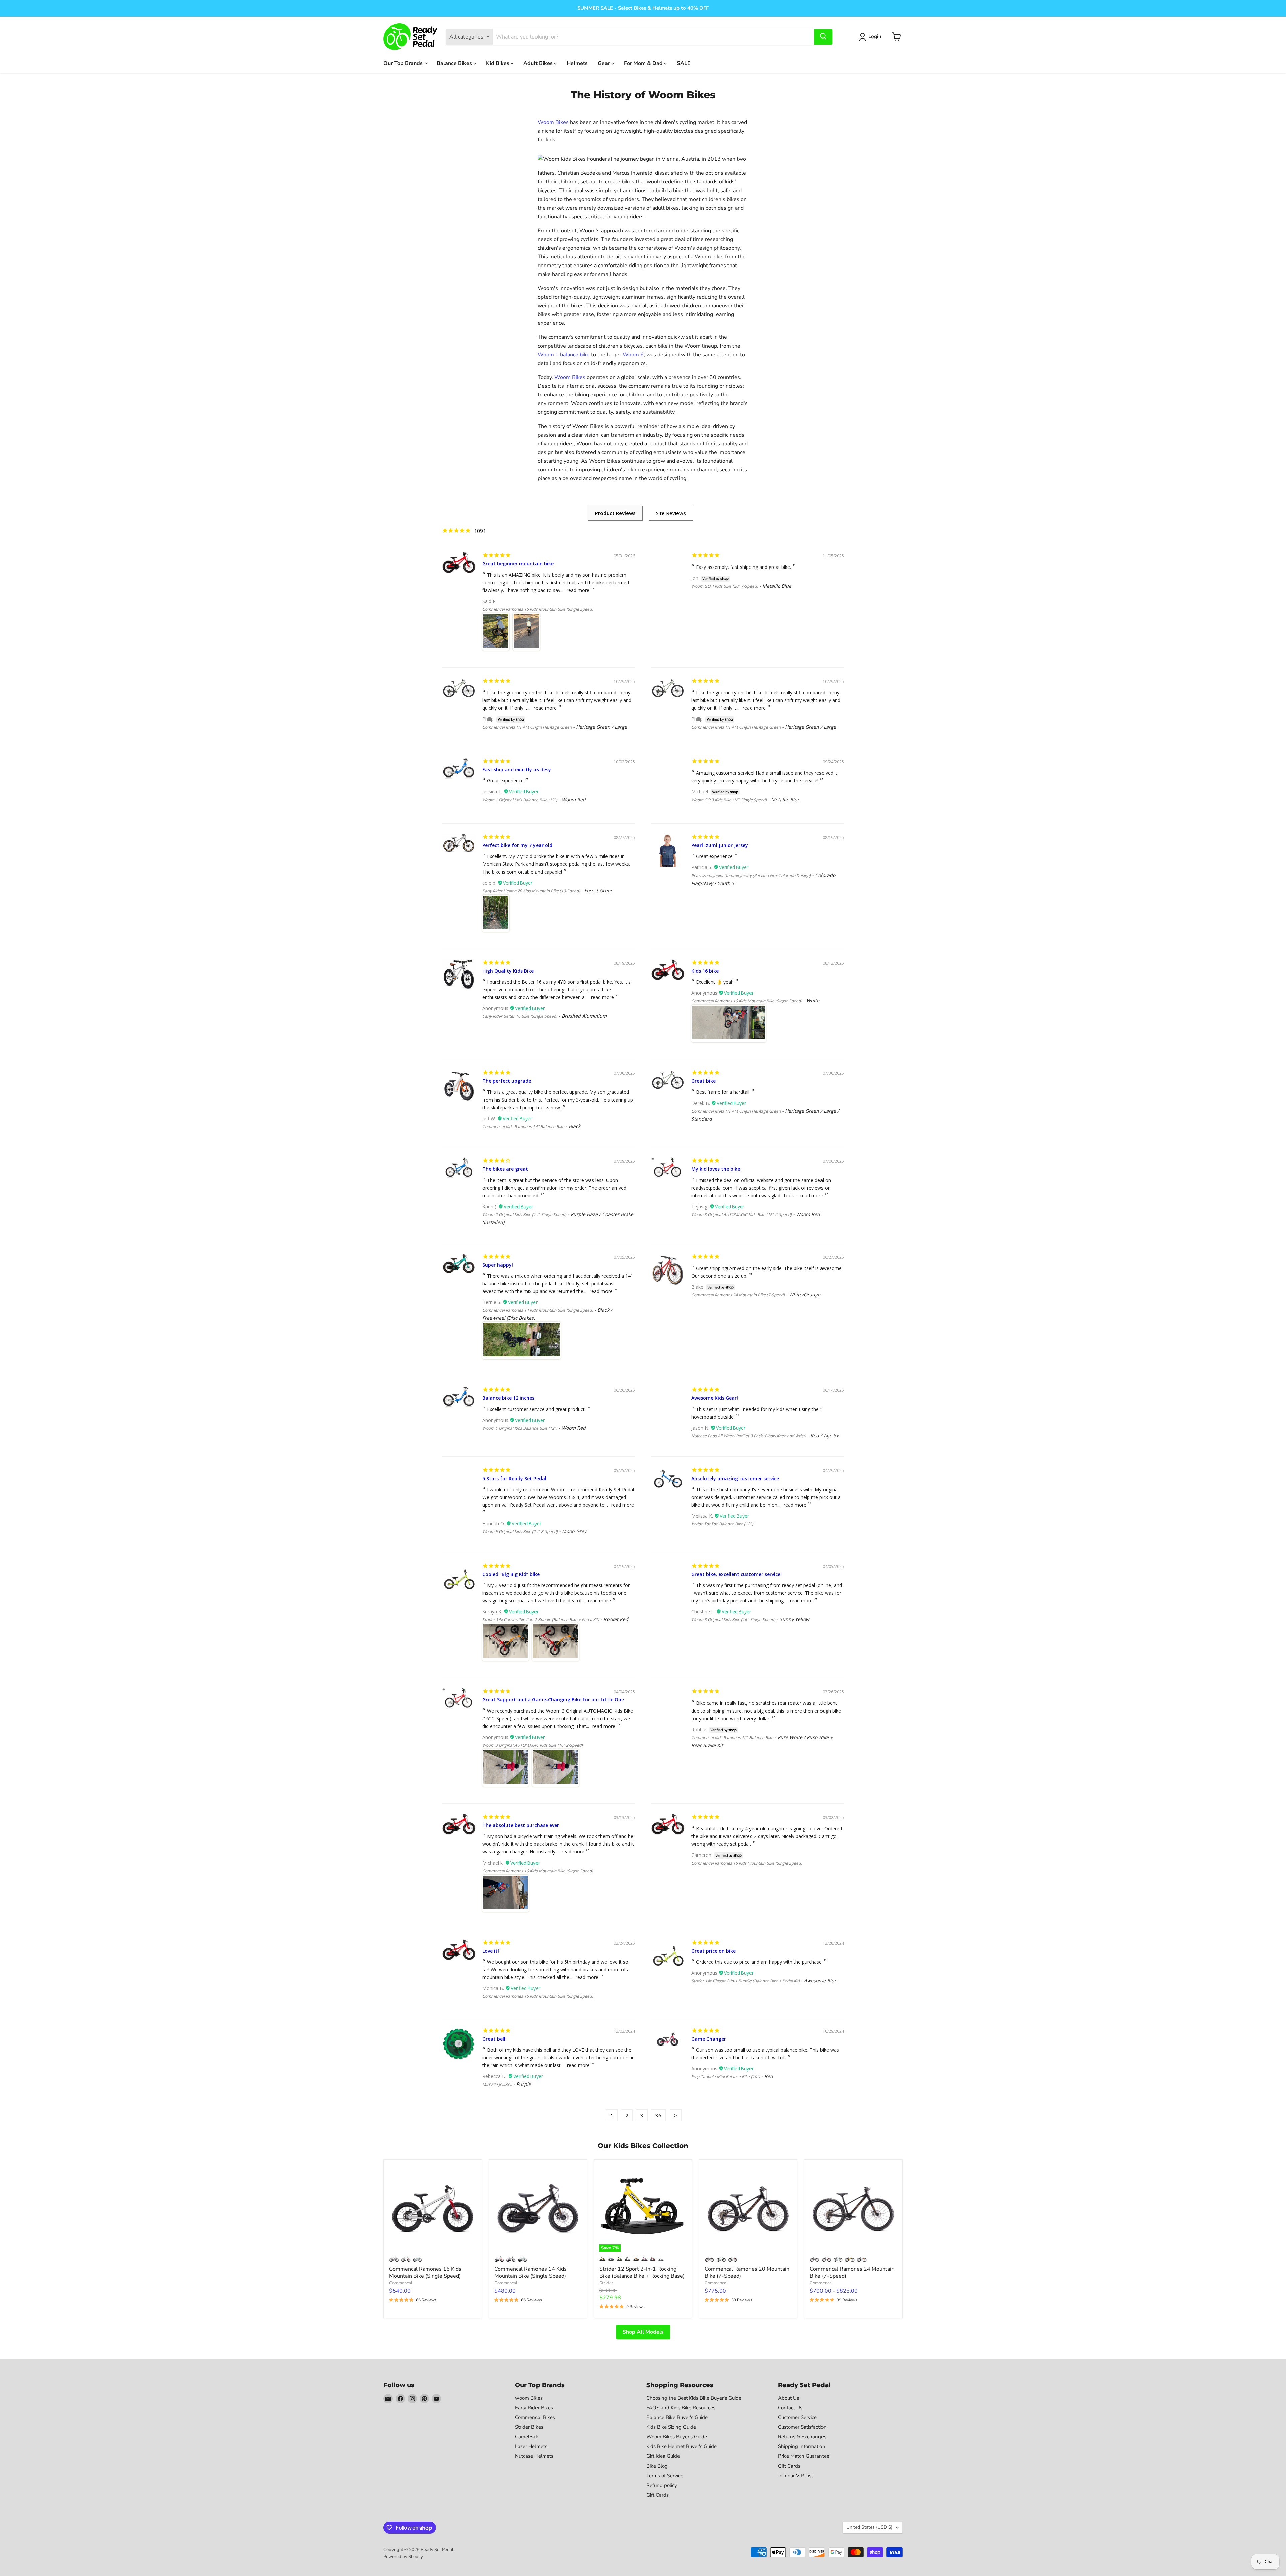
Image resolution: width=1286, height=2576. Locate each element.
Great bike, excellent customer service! (736, 1574)
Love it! (491, 1951)
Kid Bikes (498, 63)
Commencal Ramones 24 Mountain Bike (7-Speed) (738, 1295)
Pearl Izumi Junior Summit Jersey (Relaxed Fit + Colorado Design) (751, 875)
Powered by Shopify (403, 2557)
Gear (604, 63)
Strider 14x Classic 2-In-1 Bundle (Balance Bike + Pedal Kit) (745, 1981)
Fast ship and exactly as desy (517, 770)
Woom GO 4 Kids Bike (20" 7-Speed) (725, 586)
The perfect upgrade (507, 1081)
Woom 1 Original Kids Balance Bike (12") (520, 800)
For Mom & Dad (644, 63)
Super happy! (498, 1265)
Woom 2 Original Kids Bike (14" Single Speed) (524, 1215)
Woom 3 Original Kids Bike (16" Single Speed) (733, 1620)
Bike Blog (657, 2466)
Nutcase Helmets (534, 2456)
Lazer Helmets (531, 2446)
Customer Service (797, 2417)
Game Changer (709, 2039)
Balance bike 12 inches (508, 1398)
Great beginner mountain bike (518, 564)
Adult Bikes (539, 63)
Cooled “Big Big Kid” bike (511, 1574)
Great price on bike (713, 1951)
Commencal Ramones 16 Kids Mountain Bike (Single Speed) (538, 609)
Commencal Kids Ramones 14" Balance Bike (523, 1126)
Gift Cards (658, 2495)
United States (869, 2527)
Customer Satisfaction (802, 2427)
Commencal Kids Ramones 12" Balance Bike (732, 1737)
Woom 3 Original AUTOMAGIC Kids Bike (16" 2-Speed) (741, 1215)
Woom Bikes (553, 122)
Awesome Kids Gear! (715, 1398)
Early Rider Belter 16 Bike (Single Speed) (520, 1016)
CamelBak (527, 2437)
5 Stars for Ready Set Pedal (514, 1478)
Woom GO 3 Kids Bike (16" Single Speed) (729, 800)
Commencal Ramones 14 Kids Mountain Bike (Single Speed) (538, 1310)
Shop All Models (643, 2332)
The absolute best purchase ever (521, 1825)
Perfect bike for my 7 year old (517, 845)
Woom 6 (633, 355)
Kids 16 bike (705, 971)
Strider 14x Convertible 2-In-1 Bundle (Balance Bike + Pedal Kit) (541, 1620)
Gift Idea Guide (663, 2456)
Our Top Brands (404, 63)
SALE (684, 63)
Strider (606, 2283)
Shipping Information (802, 2446)
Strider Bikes (529, 2427)
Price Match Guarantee (804, 2456)
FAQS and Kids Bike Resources (681, 2408)
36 (658, 2115)
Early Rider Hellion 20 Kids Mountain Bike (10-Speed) (531, 891)
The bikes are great (505, 1169)
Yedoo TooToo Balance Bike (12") (722, 1524)
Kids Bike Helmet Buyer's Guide (682, 2446)
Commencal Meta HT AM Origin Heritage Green (527, 727)
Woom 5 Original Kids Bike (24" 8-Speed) (520, 1532)
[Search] (823, 36)
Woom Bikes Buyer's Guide (677, 2437)
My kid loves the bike (716, 1169)
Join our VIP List (796, 2476)
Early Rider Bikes (534, 2408)
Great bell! (494, 2039)
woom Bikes (529, 2398)
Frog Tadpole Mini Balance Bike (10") (726, 2077)
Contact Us (790, 2408)
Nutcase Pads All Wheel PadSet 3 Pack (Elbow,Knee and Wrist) (749, 1436)
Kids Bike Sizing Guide (671, 2427)
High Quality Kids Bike (508, 971)
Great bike (703, 1081)
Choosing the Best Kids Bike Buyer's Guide (694, 2398)
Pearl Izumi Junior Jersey (720, 845)
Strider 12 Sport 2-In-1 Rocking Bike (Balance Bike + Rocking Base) (642, 2272)
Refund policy (662, 2485)
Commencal (401, 2283)
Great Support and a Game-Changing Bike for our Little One (553, 1700)
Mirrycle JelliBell (497, 2084)
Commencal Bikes (535, 2417)
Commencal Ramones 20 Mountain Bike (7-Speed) (747, 2272)
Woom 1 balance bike (564, 355)
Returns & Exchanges (802, 2437)
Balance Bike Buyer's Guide (677, 2417)
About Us (789, 2398)
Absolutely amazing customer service (735, 1478)
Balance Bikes (455, 63)
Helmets (577, 63)
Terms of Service (665, 2476)
